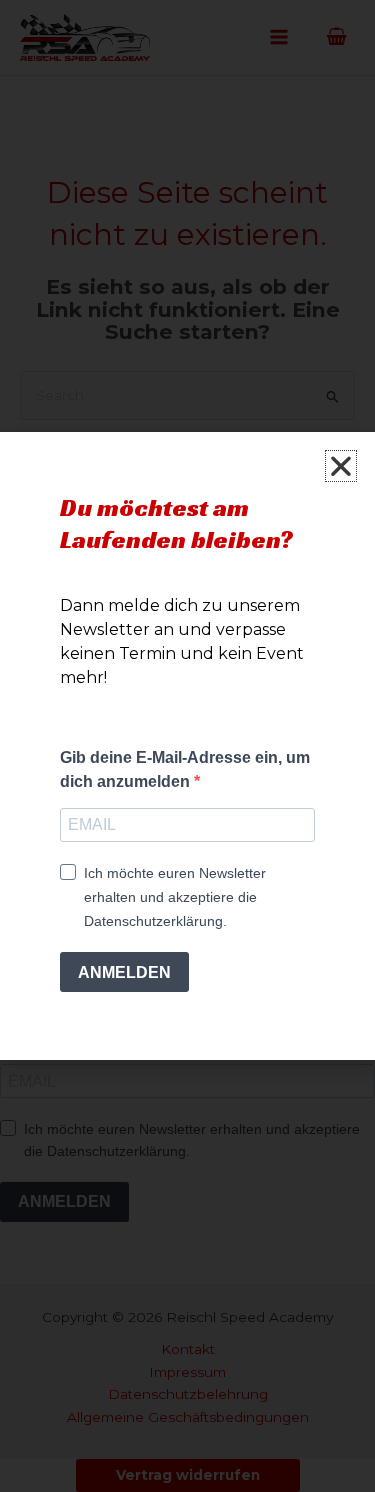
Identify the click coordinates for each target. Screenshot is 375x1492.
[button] (341, 466)
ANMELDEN (124, 972)
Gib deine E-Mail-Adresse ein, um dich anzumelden (185, 769)
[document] (187, 746)
